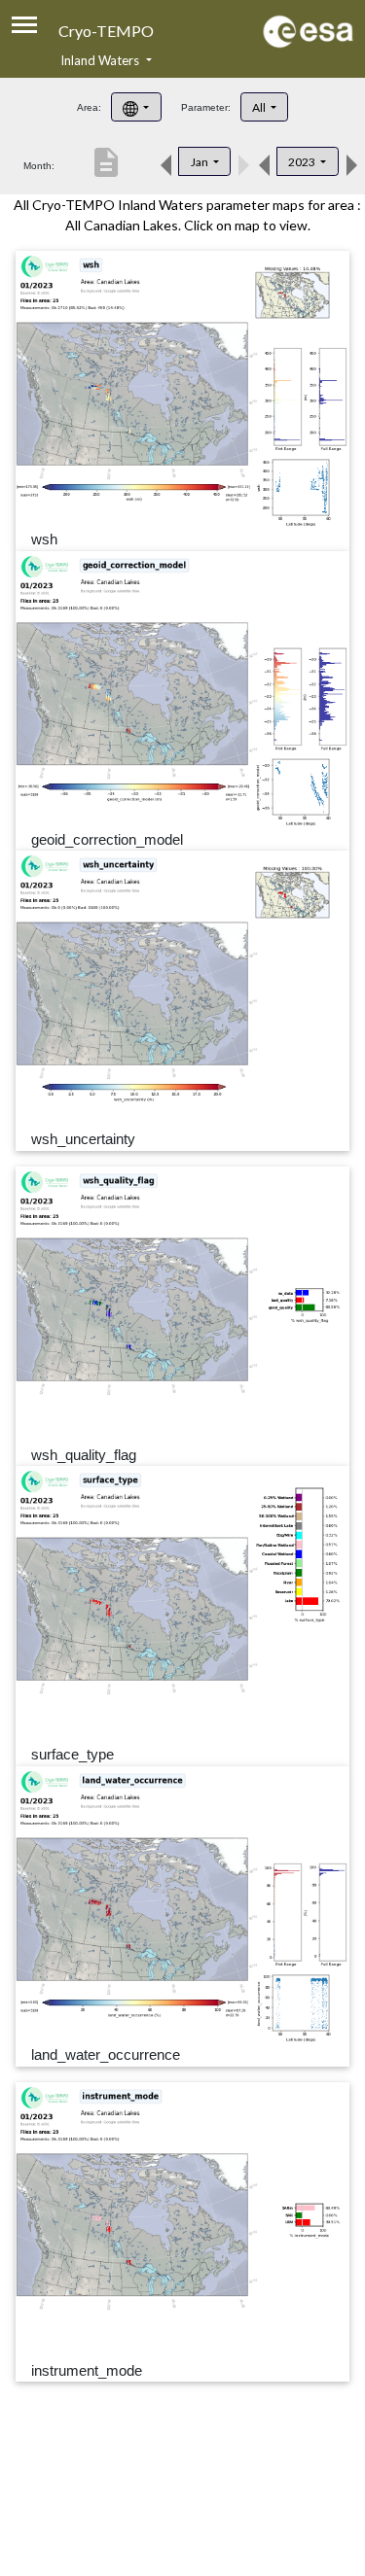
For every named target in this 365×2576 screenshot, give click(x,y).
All (260, 107)
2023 (303, 162)
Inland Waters (101, 60)
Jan (201, 162)
